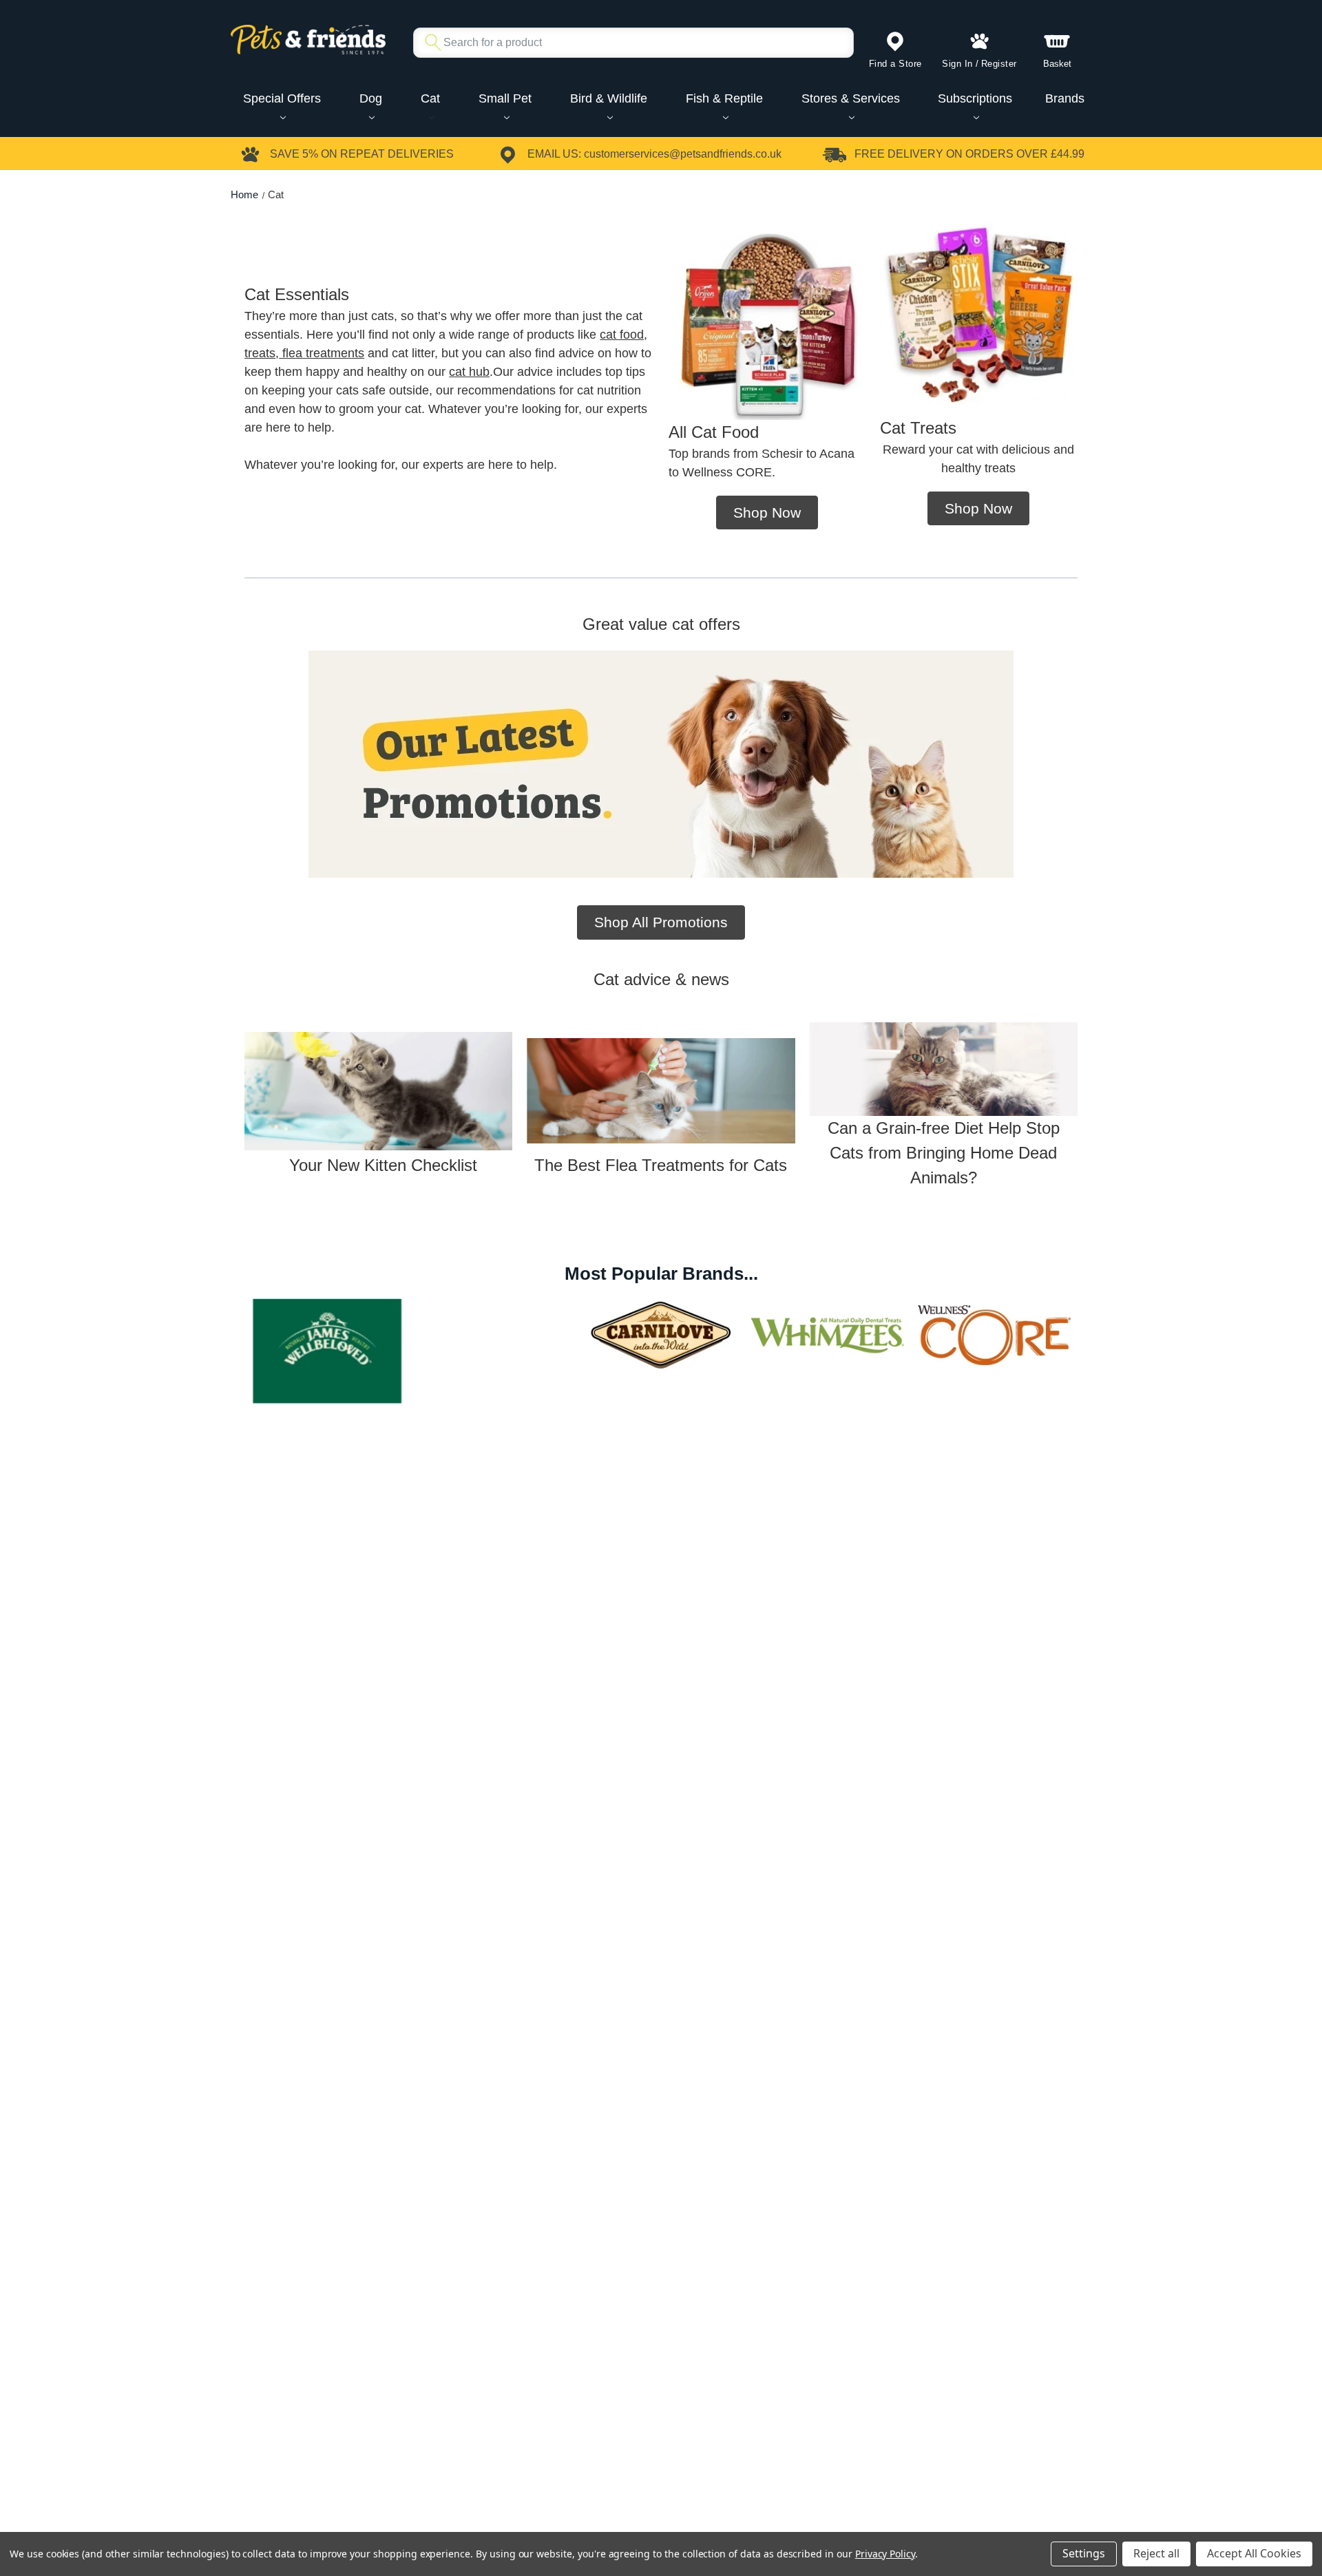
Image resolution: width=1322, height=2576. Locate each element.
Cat (430, 98)
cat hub (469, 372)
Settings (1084, 2553)
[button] (378, 1091)
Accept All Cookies (1254, 2553)
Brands (1065, 98)
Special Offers (282, 98)
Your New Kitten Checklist (378, 1165)
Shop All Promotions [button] (661, 922)
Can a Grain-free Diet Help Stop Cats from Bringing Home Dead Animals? (944, 1153)
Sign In (957, 64)
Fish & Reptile (724, 98)
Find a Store (895, 64)
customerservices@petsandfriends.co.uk (683, 154)
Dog (371, 98)
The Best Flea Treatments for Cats (661, 1165)
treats (260, 353)
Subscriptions (975, 98)
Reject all (1156, 2553)
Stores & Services (851, 98)
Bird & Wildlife (609, 98)
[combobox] (628, 43)
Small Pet (505, 98)
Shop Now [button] (767, 513)
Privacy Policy (885, 2554)
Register (999, 64)
